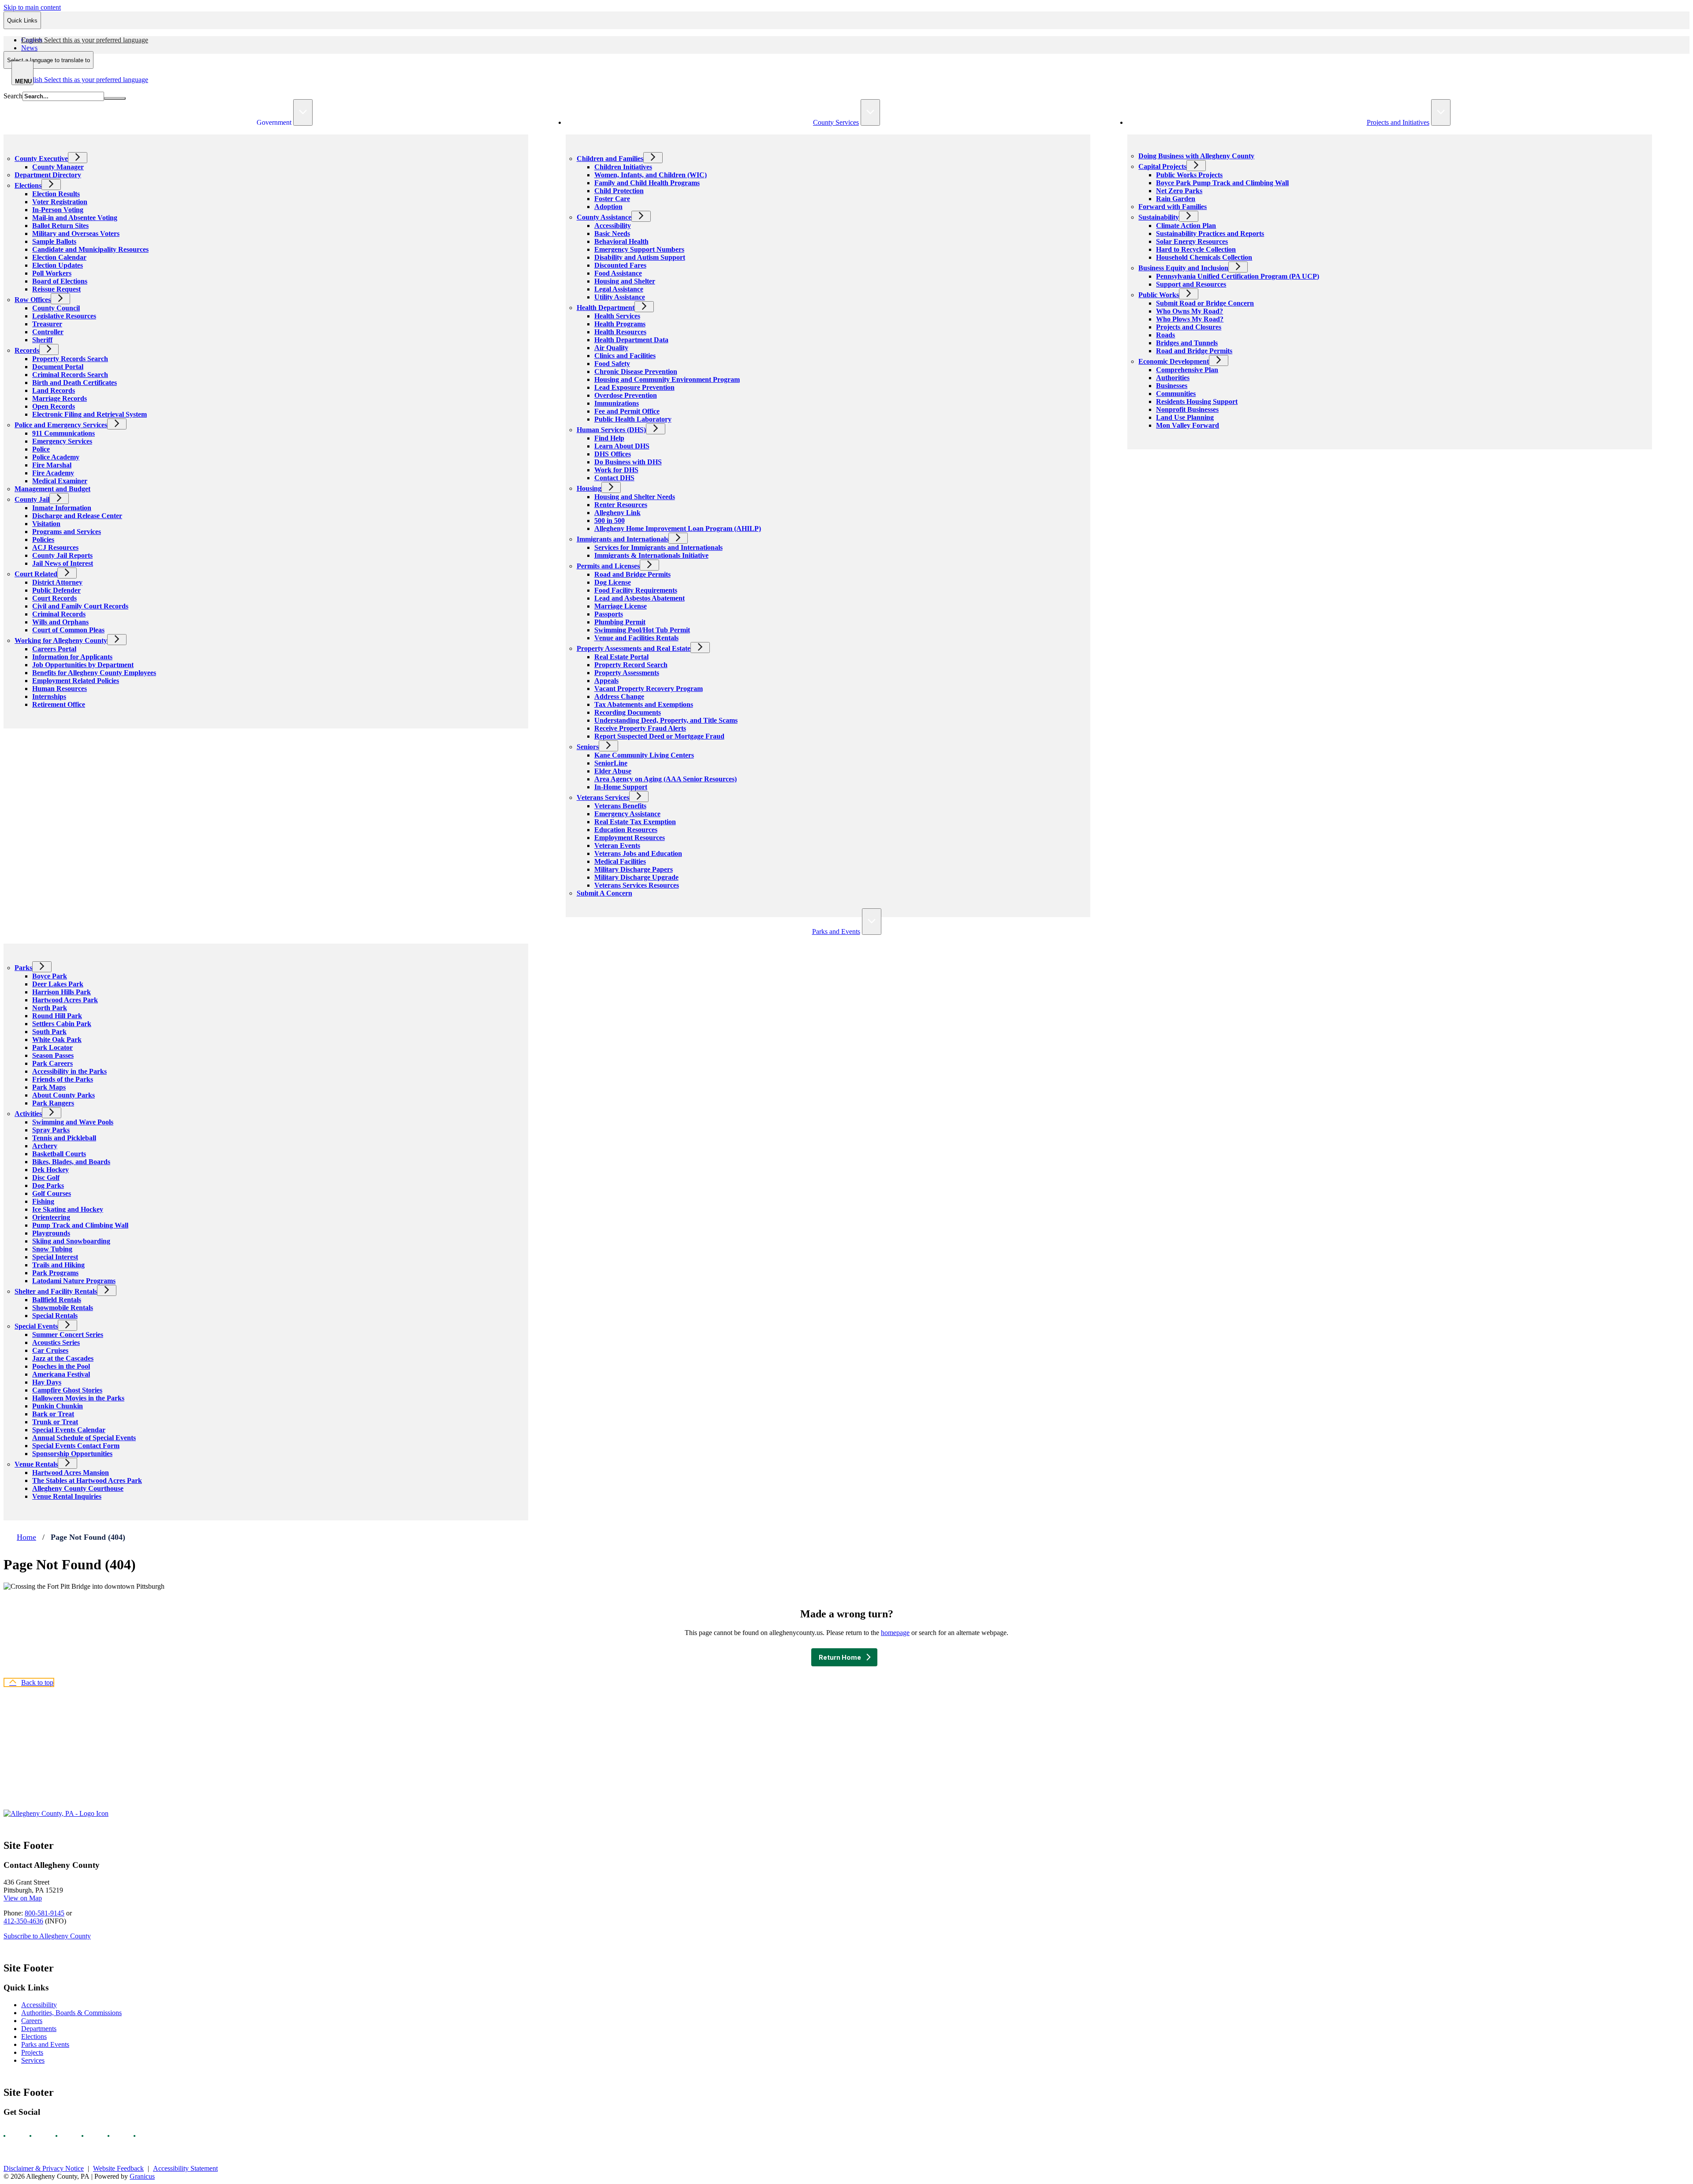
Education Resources (626, 830)
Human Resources (60, 689)
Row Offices (33, 300)
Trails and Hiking (58, 1265)
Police (41, 449)
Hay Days (47, 1382)
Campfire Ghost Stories (67, 1390)
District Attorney (57, 582)
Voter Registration (60, 202)
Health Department (606, 308)
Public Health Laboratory (633, 419)
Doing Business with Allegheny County (1196, 156)
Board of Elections (60, 281)
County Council (56, 308)
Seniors (588, 747)
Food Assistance (618, 273)
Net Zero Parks (1179, 191)
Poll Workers (52, 273)
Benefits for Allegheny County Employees (94, 673)
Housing (589, 488)
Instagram (38, 2136)
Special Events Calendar (69, 1430)
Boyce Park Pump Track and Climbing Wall (1222, 183)
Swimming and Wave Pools (73, 1122)
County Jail (32, 499)
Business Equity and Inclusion (1183, 268)
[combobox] (48, 60)
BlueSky (142, 2136)
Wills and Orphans (60, 622)
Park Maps (49, 1087)
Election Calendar (59, 257)
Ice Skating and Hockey (68, 1209)
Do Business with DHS (628, 462)
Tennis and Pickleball (64, 1138)
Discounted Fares (620, 265)
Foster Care (612, 199)
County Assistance (604, 217)
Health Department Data (631, 340)
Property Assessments (627, 673)
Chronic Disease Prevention (636, 371)
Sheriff (42, 340)
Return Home (840, 1657)
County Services (836, 122)
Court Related (36, 574)
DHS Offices (613, 454)
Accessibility (613, 226)
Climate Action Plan (1186, 226)
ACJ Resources (55, 547)
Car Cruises (50, 1350)
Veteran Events (617, 846)
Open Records (54, 406)
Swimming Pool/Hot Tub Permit (642, 630)
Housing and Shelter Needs (635, 497)
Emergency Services (62, 441)
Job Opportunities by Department (83, 665)
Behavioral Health (621, 241)
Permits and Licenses (608, 566)
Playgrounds (51, 1233)
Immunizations (617, 403)
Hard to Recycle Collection (1196, 249)
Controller (48, 332)
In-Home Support (621, 787)
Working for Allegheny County (61, 640)
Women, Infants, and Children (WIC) (651, 175)
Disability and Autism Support (640, 257)
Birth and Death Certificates (75, 383)
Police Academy (56, 457)
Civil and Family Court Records (80, 606)
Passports (609, 614)
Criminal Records (59, 614)
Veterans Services (603, 797)
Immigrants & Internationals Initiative (651, 555)
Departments (39, 2029)
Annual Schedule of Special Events (84, 1438)
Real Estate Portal (621, 657)
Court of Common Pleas (68, 630)
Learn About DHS (622, 446)
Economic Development (1174, 361)
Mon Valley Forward (1188, 425)
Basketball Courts (59, 1154)
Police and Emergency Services (61, 425)
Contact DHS (614, 478)
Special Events (36, 1326)
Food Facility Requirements (636, 590)
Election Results (56, 194)
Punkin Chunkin (58, 1406)
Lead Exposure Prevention (634, 387)
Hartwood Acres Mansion (71, 1473)
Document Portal (58, 367)
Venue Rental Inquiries (67, 1496)
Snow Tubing (52, 1249)
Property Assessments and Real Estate (634, 648)
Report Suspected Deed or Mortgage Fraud (659, 736)
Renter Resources (621, 505)
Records (27, 350)
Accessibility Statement (185, 2168)
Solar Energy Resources (1192, 241)
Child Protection (619, 191)
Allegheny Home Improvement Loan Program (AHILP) (678, 528)
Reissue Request (56, 289)
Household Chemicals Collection (1204, 257)
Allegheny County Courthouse (78, 1488)
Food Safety (612, 364)
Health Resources (620, 332)
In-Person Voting (58, 210)
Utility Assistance (620, 297)
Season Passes (53, 1055)
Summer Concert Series (68, 1335)
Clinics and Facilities (625, 356)
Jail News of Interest (63, 563)
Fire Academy (53, 473)
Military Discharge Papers (634, 869)
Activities (28, 1114)
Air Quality (611, 348)
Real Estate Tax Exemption (635, 822)
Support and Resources (1191, 284)
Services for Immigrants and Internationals (658, 547)
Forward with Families (1173, 207)
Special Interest (55, 1257)
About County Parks (63, 1095)
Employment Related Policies (76, 681)
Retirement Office (59, 704)
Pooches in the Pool (61, 1366)
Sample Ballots (54, 241)
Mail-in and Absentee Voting (75, 218)
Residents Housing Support (1197, 401)
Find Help (609, 438)
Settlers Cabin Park (62, 1024)
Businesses (1172, 386)
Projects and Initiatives (1398, 122)
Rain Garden (1176, 199)
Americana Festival (61, 1374)
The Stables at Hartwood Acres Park (87, 1480)
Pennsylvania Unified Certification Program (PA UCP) (1238, 276)
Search (13, 96)
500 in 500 (610, 521)
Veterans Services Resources (637, 885)
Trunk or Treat (55, 1422)
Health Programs (620, 324)
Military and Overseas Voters (76, 233)
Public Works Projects (1189, 175)
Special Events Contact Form (76, 1446)
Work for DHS (616, 470)
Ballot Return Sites (60, 226)
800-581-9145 (45, 1913)
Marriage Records (60, 398)
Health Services (617, 316)
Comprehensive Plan (1187, 370)
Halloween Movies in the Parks (78, 1398)
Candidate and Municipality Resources (90, 249)
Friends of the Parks (63, 1079)
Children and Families (610, 159)
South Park (49, 1032)
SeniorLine (611, 763)
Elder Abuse (613, 771)
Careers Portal (54, 649)
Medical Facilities (620, 861)
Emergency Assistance (627, 814)
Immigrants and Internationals (623, 539)
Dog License (613, 582)
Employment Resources (630, 838)
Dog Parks (48, 1185)
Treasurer (47, 324)
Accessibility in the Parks (69, 1071)
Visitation (46, 524)
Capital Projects (1162, 166)
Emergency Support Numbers (639, 249)
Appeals (606, 681)
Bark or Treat (53, 1414)
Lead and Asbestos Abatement (640, 598)
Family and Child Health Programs (647, 183)
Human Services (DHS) (611, 430)
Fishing (43, 1201)
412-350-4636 (23, 1921)
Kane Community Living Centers (644, 755)
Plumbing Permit (620, 622)
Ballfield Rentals (57, 1300)
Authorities (1173, 378)
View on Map (23, 1898)
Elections (28, 185)
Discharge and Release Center (77, 516)
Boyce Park (50, 976)
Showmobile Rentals (63, 1308)
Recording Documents (628, 712)
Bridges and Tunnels (1187, 343)
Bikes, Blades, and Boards (71, 1162)
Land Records (54, 390)
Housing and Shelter (625, 281)
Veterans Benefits (620, 806)
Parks (23, 968)
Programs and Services (67, 532)
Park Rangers (53, 1103)
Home (26, 1537)
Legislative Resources (64, 316)
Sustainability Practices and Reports (1210, 233)
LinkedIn (116, 2136)
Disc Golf (46, 1178)
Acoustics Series (56, 1342)
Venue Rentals (36, 1464)
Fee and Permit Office (627, 411)
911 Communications (63, 433)
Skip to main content (32, 7)
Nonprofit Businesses (1187, 409)
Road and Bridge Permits (632, 574)
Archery (45, 1146)
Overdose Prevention (626, 395)
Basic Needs (612, 233)
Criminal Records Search (70, 375)
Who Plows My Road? (1190, 319)
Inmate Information (62, 508)
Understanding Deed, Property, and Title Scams (666, 720)
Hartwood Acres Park (65, 1000)
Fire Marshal (52, 465)
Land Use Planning (1185, 417)
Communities (1176, 394)
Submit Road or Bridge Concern (1205, 303)
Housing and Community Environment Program (667, 379)
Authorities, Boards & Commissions (71, 2013)
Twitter (90, 2136)
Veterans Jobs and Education (638, 853)
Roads (1165, 335)
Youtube (64, 2136)
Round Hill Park (57, 1016)
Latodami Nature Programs (74, 1281)
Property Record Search (631, 665)
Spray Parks (51, 1130)
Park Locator (52, 1047)
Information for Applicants (72, 657)
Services (33, 2060)
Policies (43, 539)
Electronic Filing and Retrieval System (89, 414)
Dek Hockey (50, 1170)
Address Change (619, 696)
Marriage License (621, 606)
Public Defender (56, 590)
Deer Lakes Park (58, 984)
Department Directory (48, 175)
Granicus (142, 2176)
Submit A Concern (604, 893)
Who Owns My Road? (1190, 311)
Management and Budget (52, 489)
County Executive (41, 159)
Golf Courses (52, 1193)
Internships (49, 696)
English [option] (85, 80)
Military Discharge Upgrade (636, 877)
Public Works (1159, 295)
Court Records (54, 598)
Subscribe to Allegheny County (47, 1936)
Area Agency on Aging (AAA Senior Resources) (666, 779)
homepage (895, 1633)
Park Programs (55, 1273)
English (85, 40)
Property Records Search (70, 359)
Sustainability (1159, 217)
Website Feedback (118, 2168)
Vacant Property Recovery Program (649, 689)
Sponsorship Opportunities (72, 1454)
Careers (32, 2021)
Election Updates (58, 265)
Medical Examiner (60, 481)
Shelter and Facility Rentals (56, 1291)
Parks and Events (836, 931)
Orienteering (51, 1217)
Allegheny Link (617, 513)
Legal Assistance (619, 289)
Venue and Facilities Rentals (636, 638)
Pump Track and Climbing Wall (80, 1225)
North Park (50, 1008)
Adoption (608, 207)
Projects (32, 2052)
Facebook (12, 2136)
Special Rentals (55, 1316)
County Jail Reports (62, 555)
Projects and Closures (1189, 327)
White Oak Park (57, 1040)
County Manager (58, 167)
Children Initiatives (623, 167)
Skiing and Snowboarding (71, 1241)
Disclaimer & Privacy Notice (44, 2168)
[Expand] (303, 112)
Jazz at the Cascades (63, 1358)
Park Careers (52, 1063)
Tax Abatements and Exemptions (644, 704)
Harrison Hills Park (62, 992)
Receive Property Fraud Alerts (640, 728)
